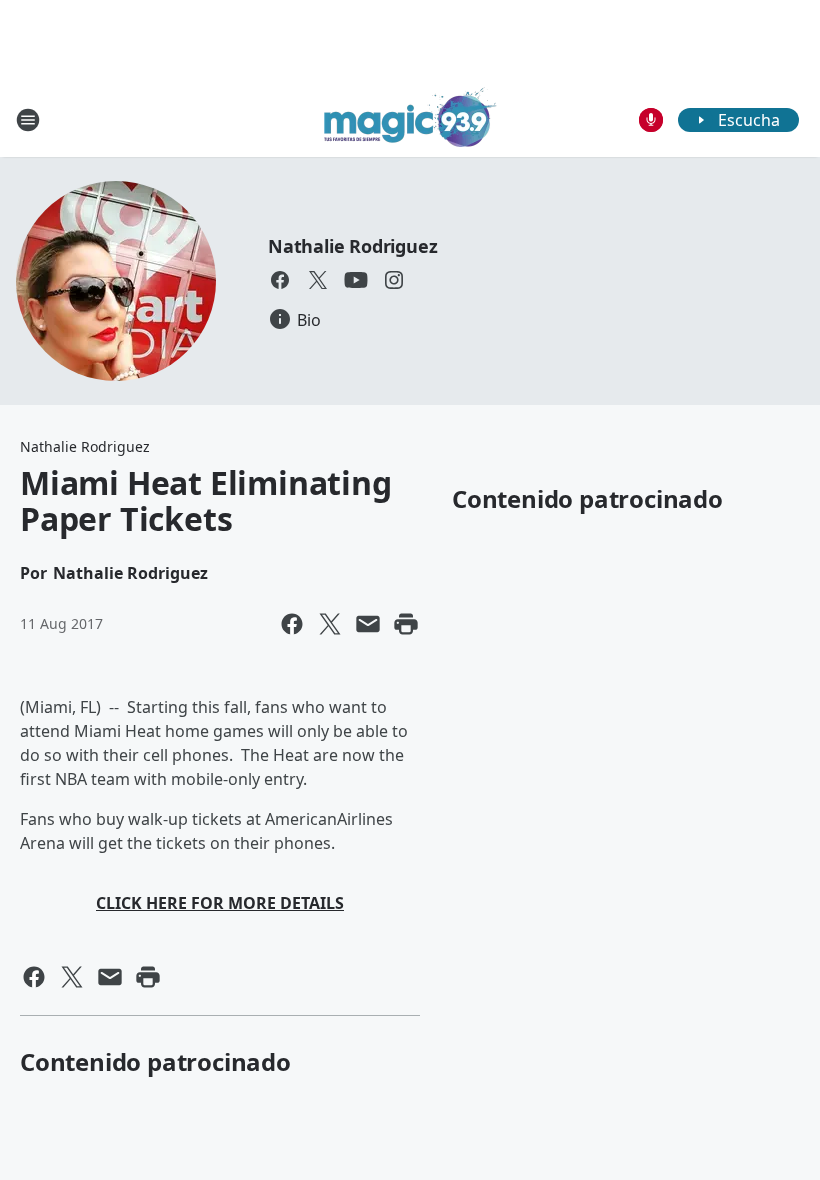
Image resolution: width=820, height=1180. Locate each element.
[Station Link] (410, 119)
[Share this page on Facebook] (292, 624)
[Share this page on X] (330, 624)
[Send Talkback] (651, 120)
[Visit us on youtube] (356, 280)
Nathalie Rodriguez (352, 246)
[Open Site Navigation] (28, 120)
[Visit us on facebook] (280, 280)
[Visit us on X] (318, 280)
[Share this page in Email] (368, 624)
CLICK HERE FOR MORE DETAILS (220, 903)
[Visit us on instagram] (394, 280)
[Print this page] (406, 624)
